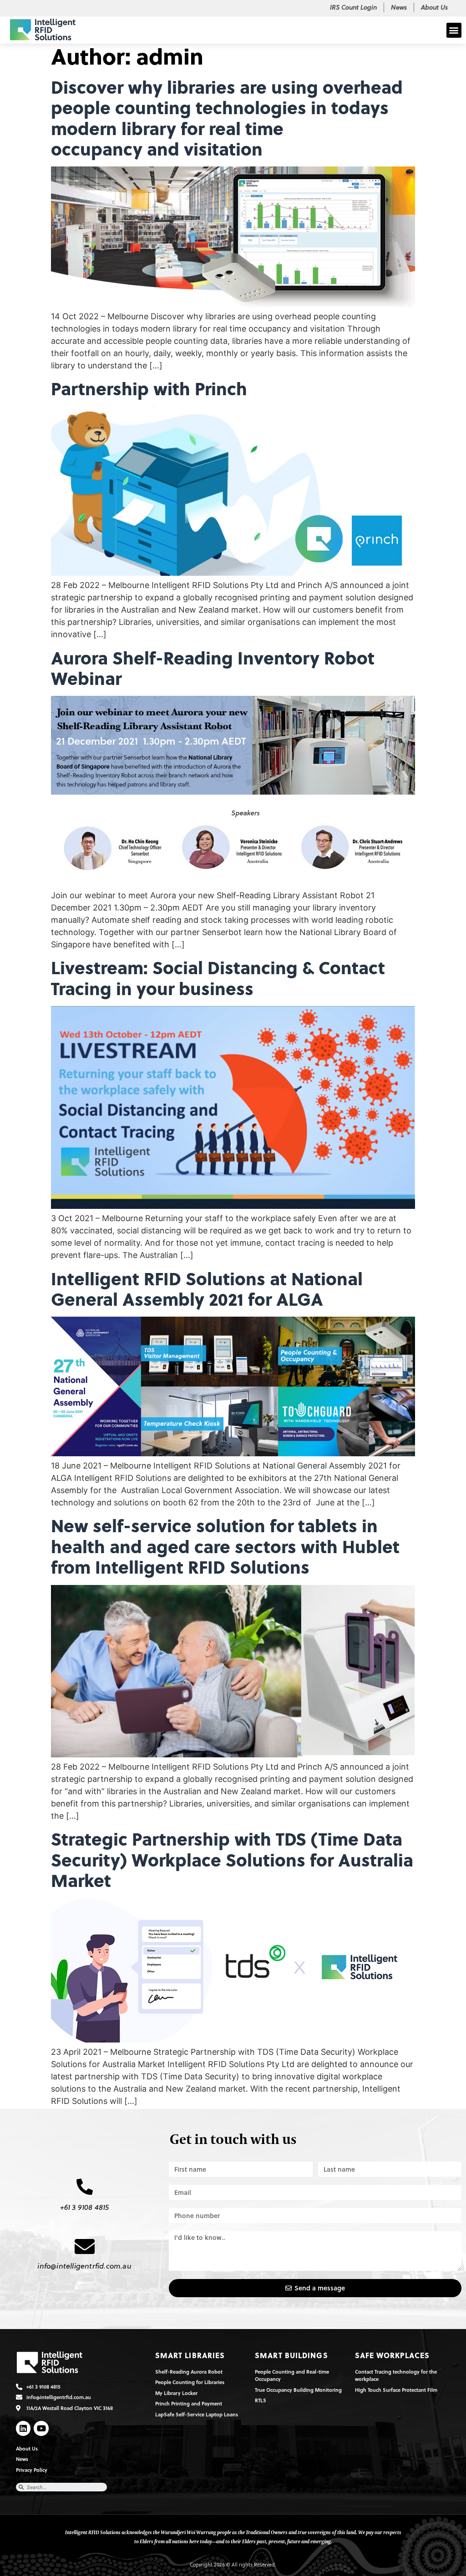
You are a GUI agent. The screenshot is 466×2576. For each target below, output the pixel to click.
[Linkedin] (23, 2428)
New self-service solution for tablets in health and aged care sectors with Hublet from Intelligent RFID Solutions (225, 1546)
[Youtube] (41, 2428)
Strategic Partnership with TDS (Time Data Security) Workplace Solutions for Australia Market (232, 1859)
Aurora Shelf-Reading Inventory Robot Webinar (213, 668)
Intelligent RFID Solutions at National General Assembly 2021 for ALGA (207, 1288)
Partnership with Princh (149, 388)
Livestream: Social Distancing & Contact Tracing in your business (218, 977)
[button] (454, 30)
